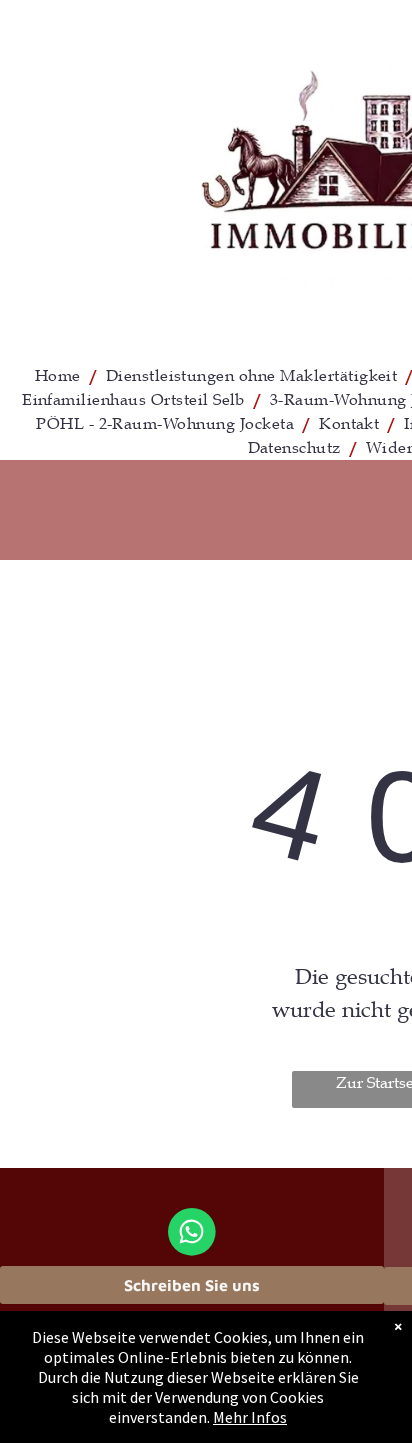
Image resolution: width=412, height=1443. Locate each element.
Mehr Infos (250, 1417)
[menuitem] (60, 376)
